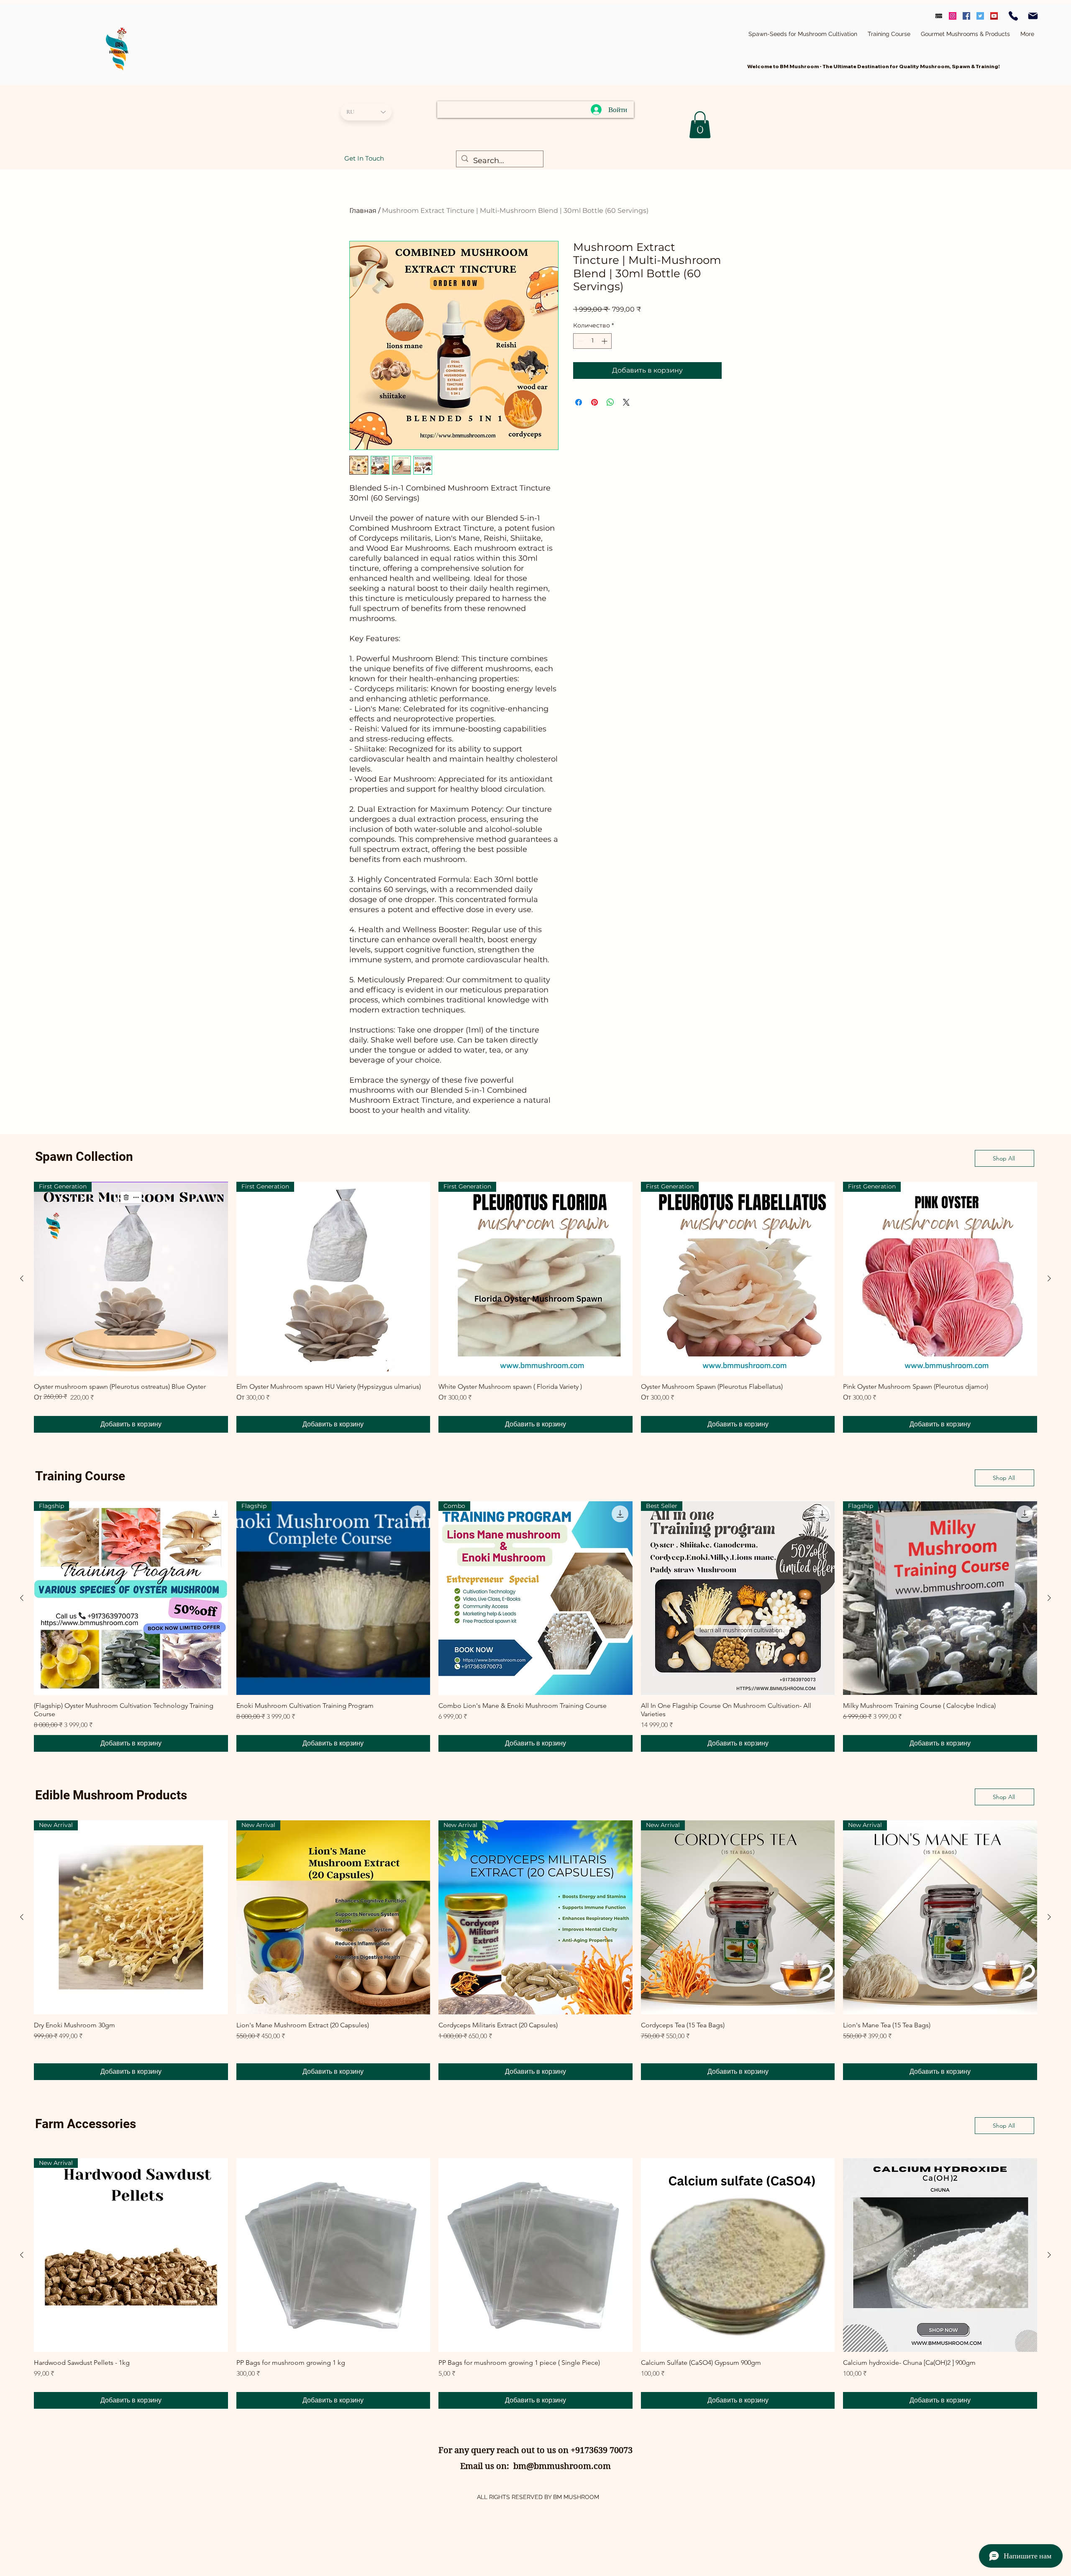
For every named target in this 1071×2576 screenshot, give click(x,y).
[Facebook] (966, 16)
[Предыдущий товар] (22, 1278)
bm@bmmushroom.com (562, 2466)
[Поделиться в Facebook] (579, 402)
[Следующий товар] (1049, 1278)
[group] (535, 1307)
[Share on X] (626, 402)
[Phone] (1013, 16)
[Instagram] (953, 16)
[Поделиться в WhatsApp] (610, 402)
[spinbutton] (592, 341)
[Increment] (605, 341)
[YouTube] (994, 16)
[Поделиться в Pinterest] (594, 402)
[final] (939, 16)
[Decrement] (580, 341)
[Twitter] (980, 16)
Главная (363, 211)
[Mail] (1033, 16)
